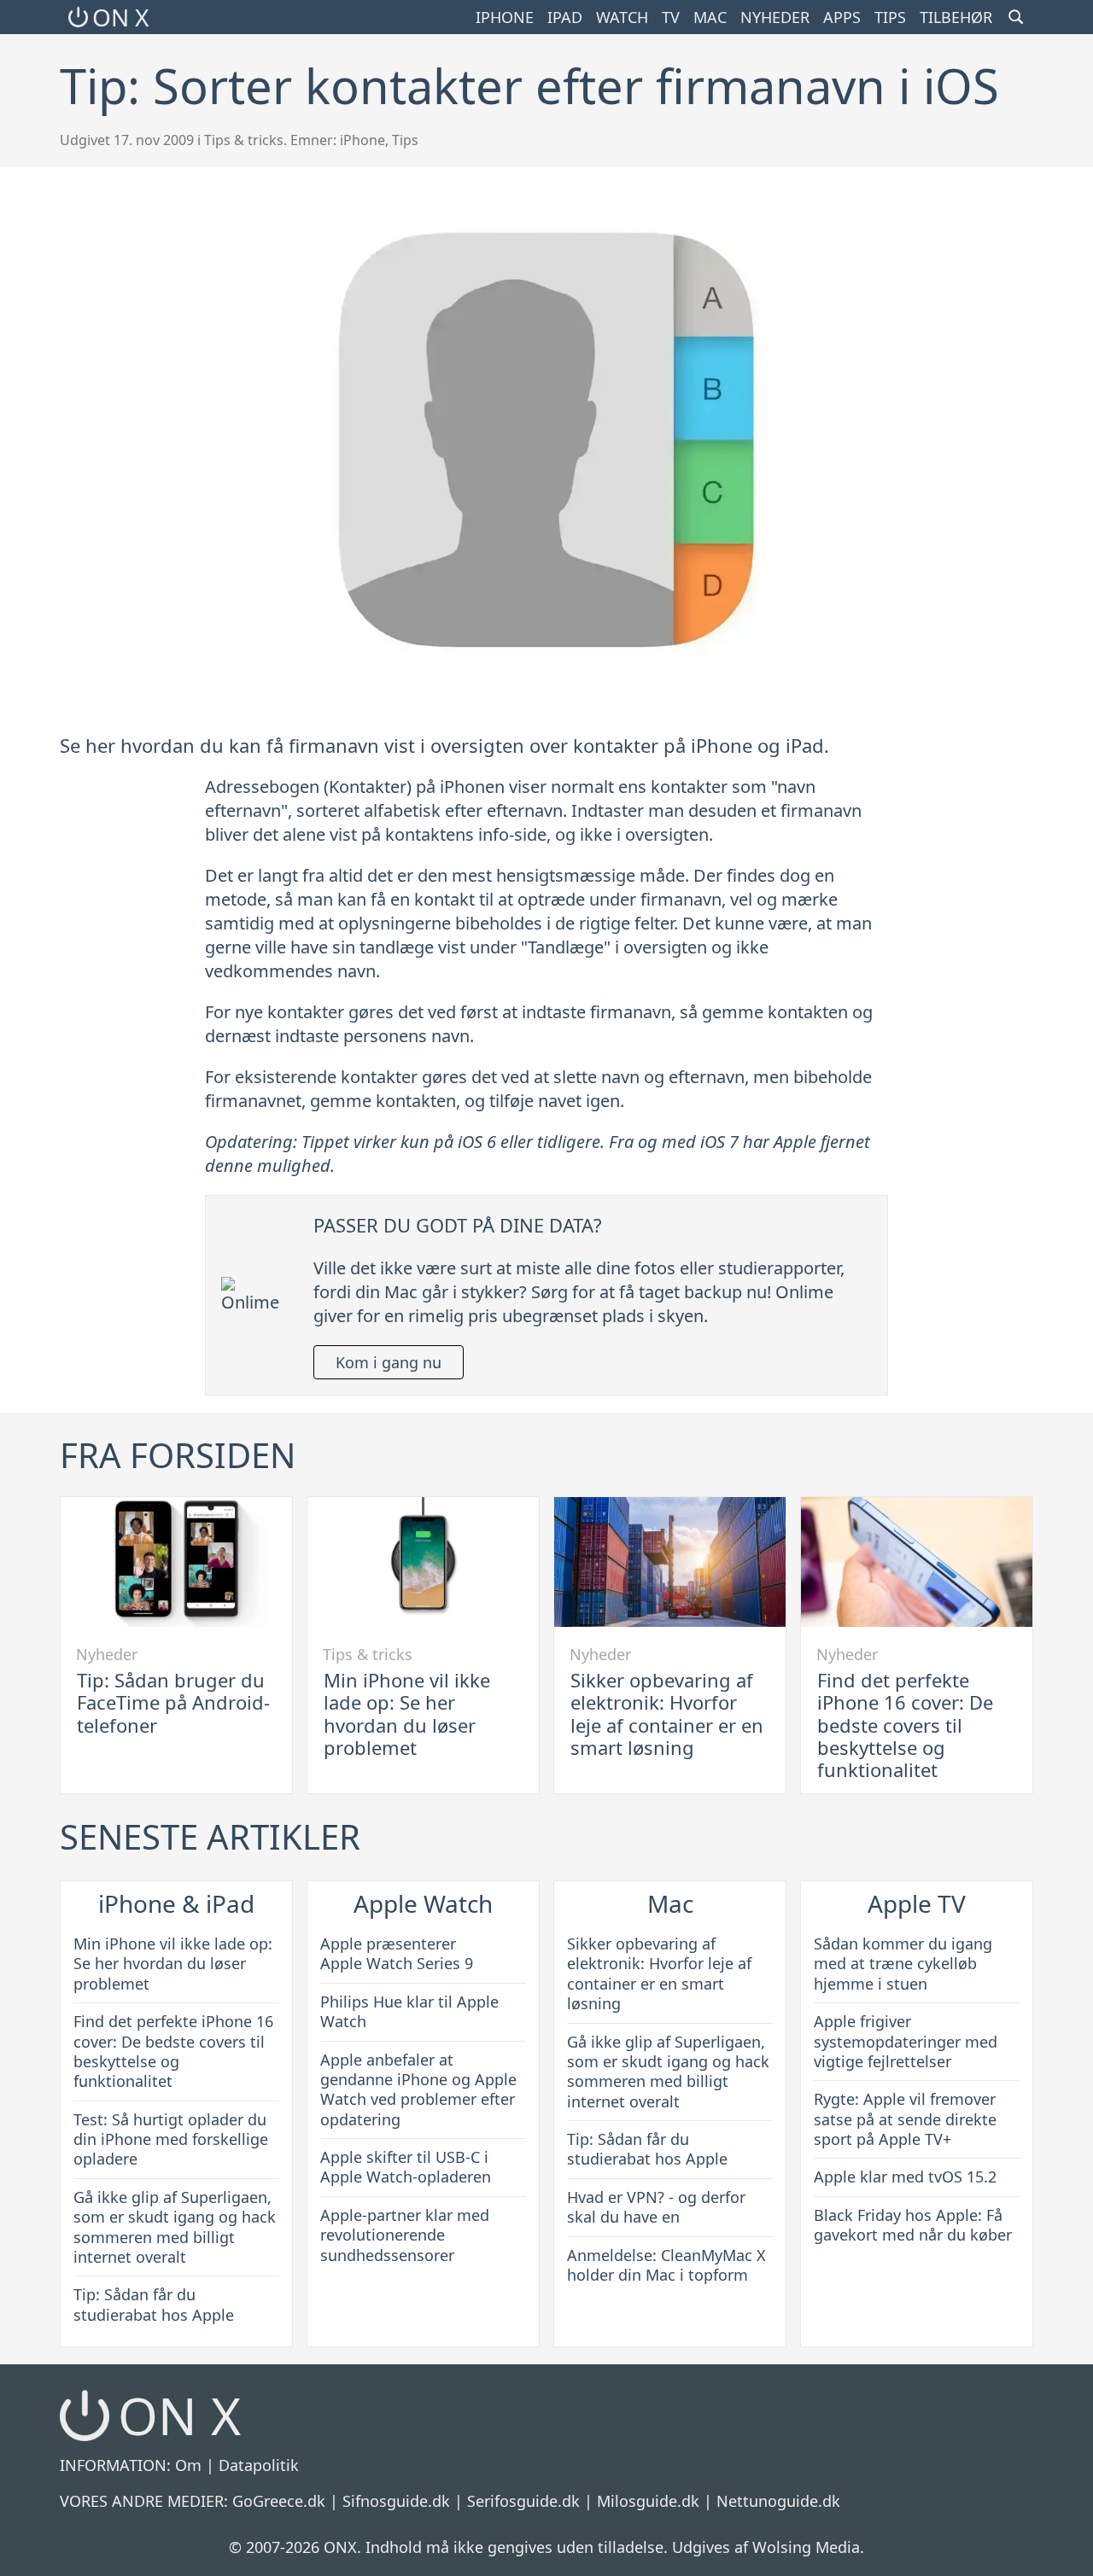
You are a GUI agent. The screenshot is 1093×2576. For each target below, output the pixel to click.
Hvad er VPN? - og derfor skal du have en (656, 2207)
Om (188, 2465)
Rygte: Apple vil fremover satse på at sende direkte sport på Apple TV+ (905, 2119)
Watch (622, 17)
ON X (120, 17)
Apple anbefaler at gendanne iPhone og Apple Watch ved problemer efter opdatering (418, 2089)
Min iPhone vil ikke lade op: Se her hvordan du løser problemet (407, 1713)
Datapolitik (259, 2465)
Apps (842, 17)
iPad (565, 17)
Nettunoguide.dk (778, 2501)
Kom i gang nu (389, 1362)
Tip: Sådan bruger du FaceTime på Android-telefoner (173, 1702)
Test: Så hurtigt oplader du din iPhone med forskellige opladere (171, 2139)
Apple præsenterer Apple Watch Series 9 (397, 1953)
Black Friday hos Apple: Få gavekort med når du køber (913, 2225)
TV (671, 17)
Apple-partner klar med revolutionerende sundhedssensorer (405, 2235)
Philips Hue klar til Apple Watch (409, 2011)
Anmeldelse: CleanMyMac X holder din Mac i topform (666, 2265)
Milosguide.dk (648, 2501)
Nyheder (775, 17)
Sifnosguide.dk (396, 2501)
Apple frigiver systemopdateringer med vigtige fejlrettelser (906, 2041)
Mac (710, 17)
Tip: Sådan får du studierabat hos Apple (154, 2304)
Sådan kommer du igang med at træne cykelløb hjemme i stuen (903, 1964)
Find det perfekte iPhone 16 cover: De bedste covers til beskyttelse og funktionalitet (905, 1725)
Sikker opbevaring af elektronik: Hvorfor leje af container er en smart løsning (667, 1713)
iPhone (505, 17)
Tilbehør (956, 17)
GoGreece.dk (279, 2501)
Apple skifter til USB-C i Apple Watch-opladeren (406, 2167)
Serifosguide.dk (523, 2501)
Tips (890, 17)
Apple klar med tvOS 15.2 (905, 2177)
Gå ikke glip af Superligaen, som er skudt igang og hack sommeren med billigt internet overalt (175, 2227)
